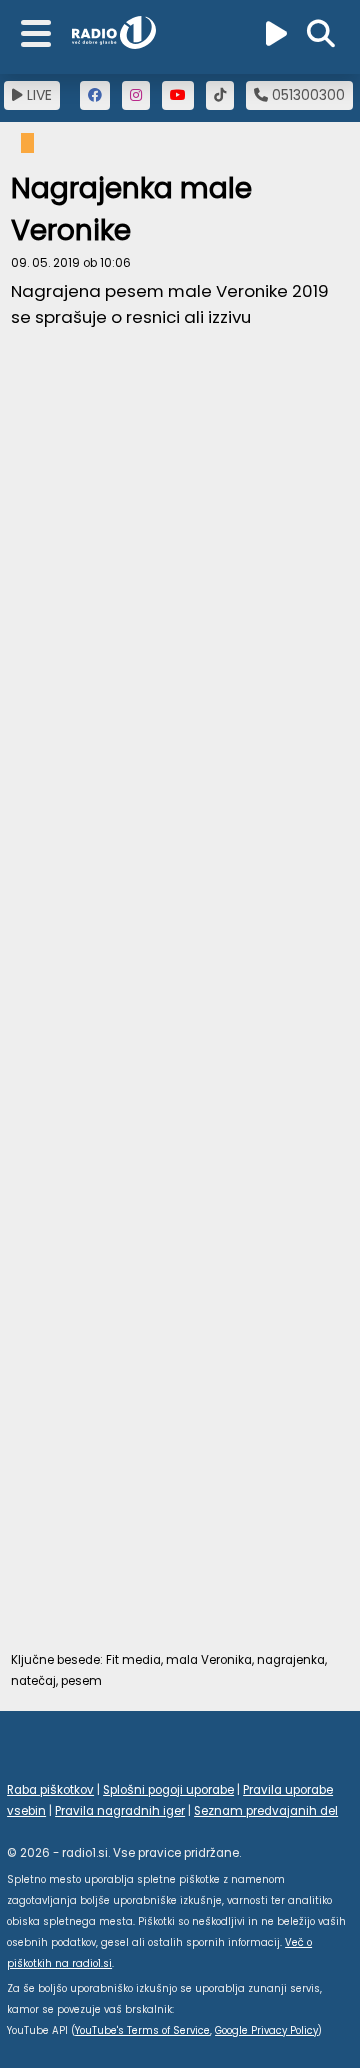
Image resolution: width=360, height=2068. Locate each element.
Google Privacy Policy (266, 2030)
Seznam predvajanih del (266, 1811)
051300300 (306, 95)
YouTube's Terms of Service (142, 2030)
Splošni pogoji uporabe (168, 1790)
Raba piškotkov (50, 1790)
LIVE (37, 95)
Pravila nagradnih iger (120, 1811)
